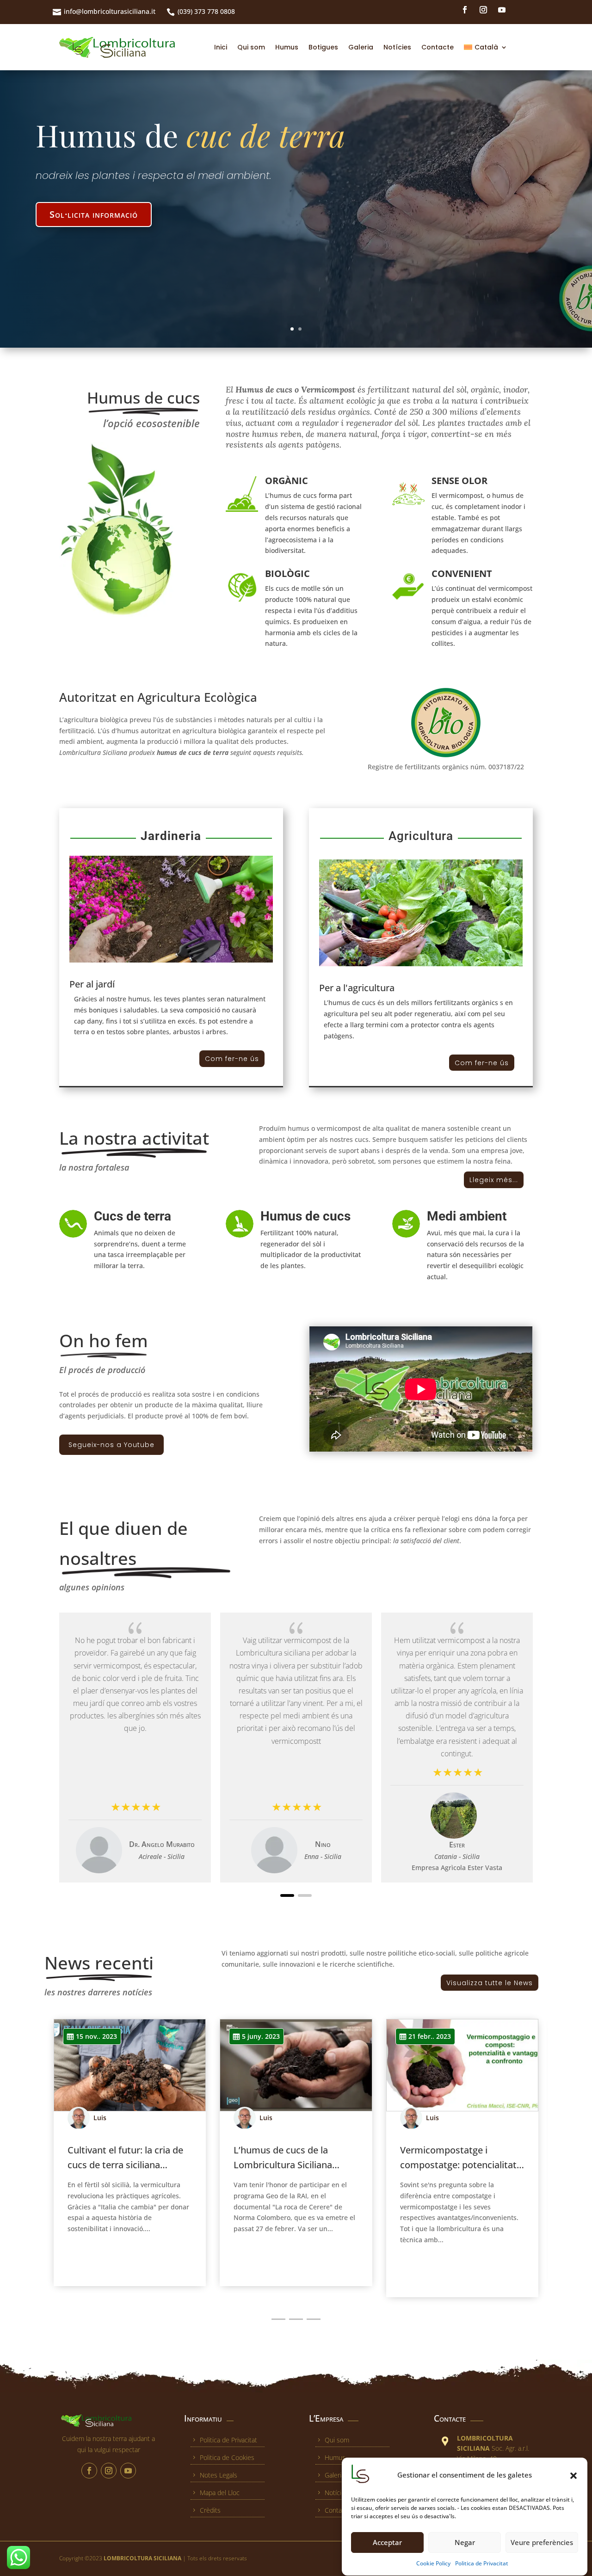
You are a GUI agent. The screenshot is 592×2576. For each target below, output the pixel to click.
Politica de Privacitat (482, 2563)
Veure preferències (542, 2543)
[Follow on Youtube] (502, 10)
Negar (465, 2543)
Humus (287, 47)
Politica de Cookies (227, 2457)
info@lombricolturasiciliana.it (110, 11)
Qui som (251, 47)
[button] (573, 2476)
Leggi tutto (94, 2250)
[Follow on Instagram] (483, 10)
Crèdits (210, 2510)
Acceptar (387, 2543)
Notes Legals (219, 2475)
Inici (221, 47)
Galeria (361, 47)
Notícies (397, 47)
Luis (100, 2118)
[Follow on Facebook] (465, 10)
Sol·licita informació (94, 233)
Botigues (323, 47)
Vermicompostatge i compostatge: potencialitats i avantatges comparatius (461, 2165)
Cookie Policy (433, 2563)
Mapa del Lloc (220, 2493)
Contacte (438, 47)
